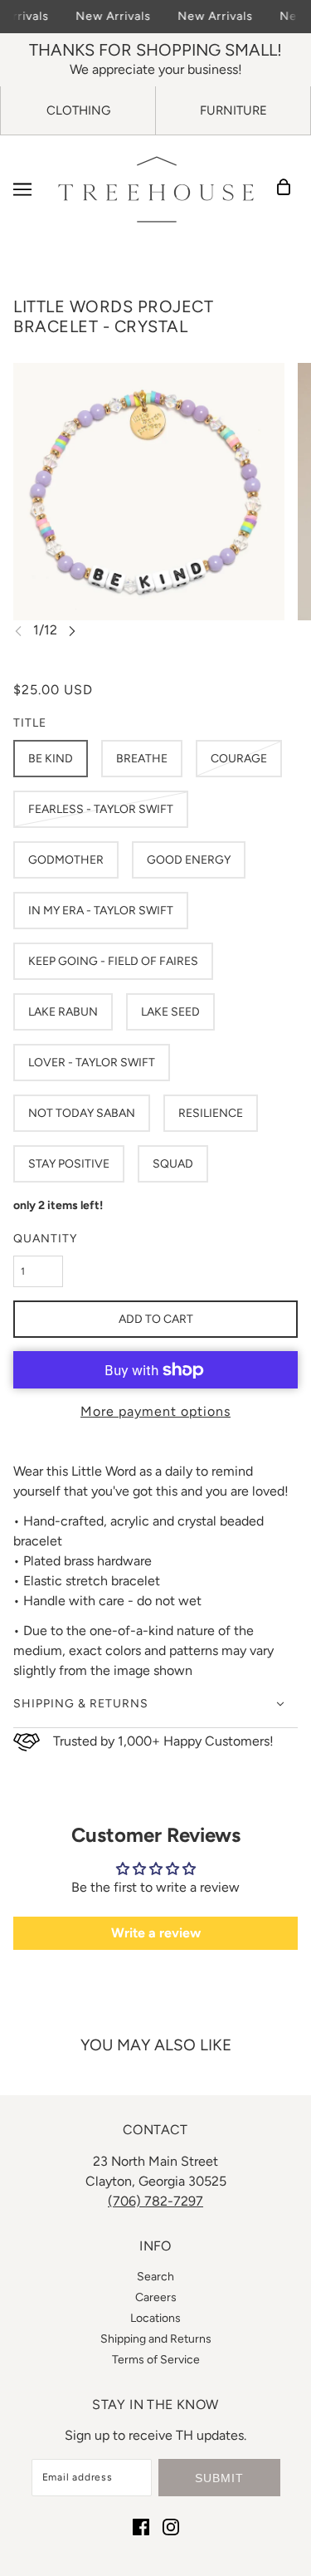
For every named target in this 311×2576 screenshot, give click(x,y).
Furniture (233, 110)
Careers (156, 2297)
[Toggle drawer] (22, 189)
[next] (72, 631)
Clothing (78, 110)
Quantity (45, 1239)
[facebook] (141, 2526)
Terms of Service (156, 2360)
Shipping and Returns (156, 2339)
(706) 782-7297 (155, 2201)
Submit (219, 2478)
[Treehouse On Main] (156, 189)
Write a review (156, 1933)
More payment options (155, 1411)
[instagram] (171, 2526)
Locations (155, 2318)
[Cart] (289, 189)
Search (155, 2277)
